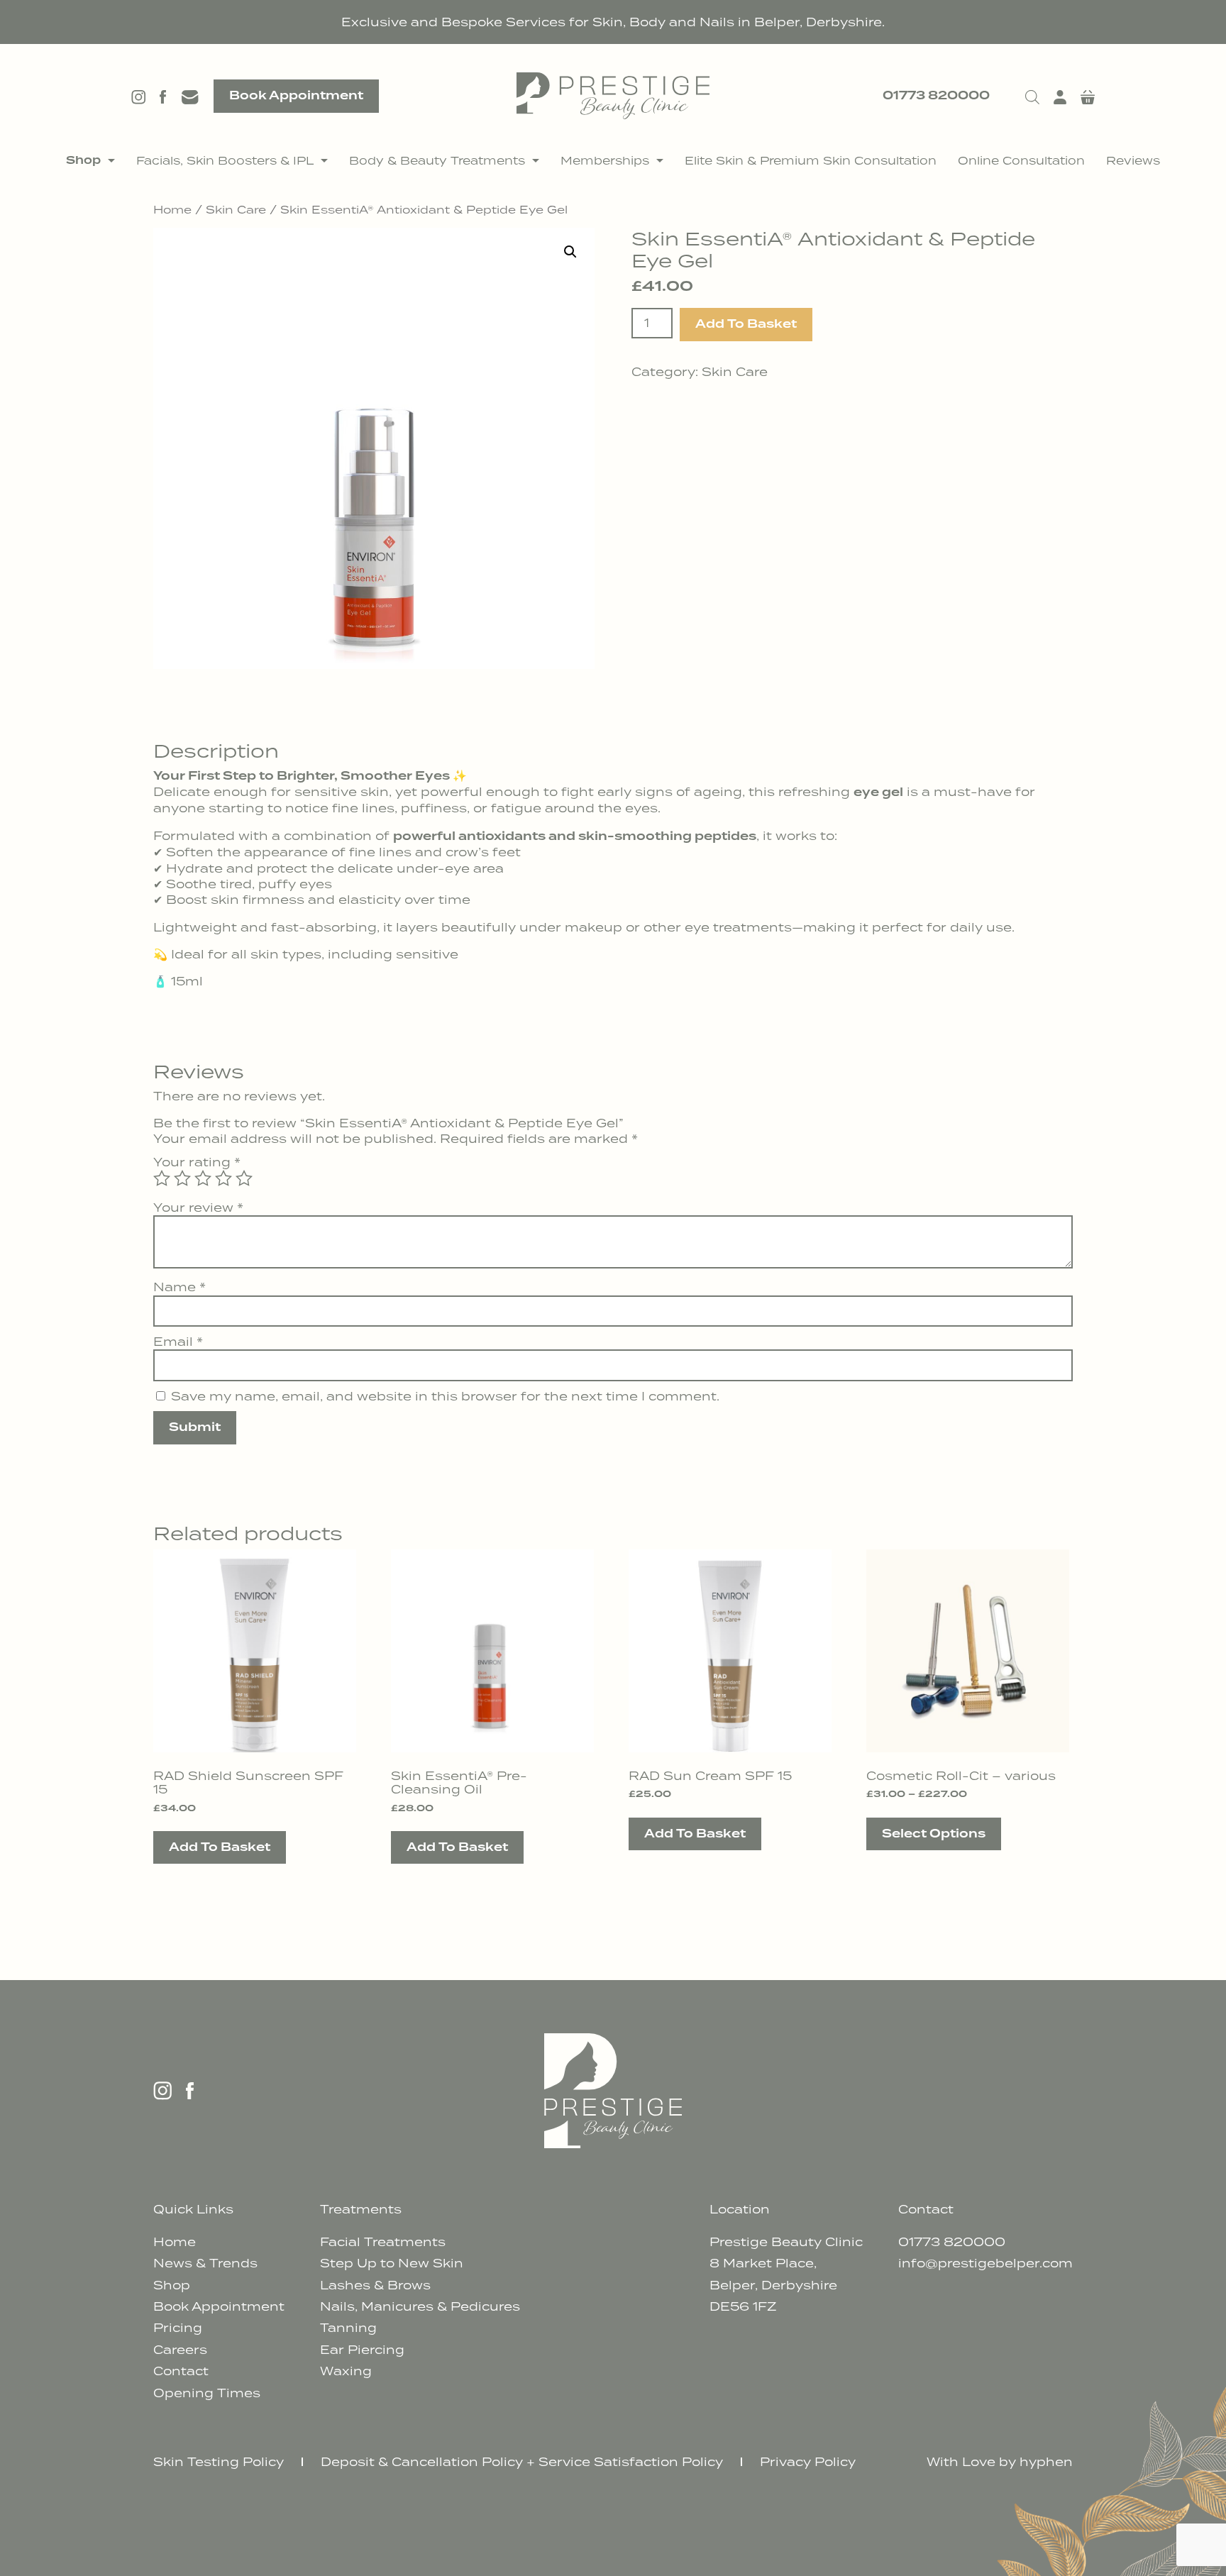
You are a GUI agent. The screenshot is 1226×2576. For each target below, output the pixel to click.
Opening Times (207, 2393)
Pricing (178, 2328)
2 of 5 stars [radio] (182, 1178)
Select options (934, 1834)
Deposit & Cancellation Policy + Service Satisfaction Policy (522, 2462)
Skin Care (236, 209)
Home (172, 209)
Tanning (348, 2328)
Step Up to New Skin (392, 2263)
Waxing (346, 2371)
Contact (181, 2371)
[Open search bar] (1032, 96)
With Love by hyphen (1000, 2462)
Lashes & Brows (375, 2285)
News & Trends (205, 2263)
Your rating (197, 1162)
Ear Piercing (362, 2350)
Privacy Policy (808, 2462)
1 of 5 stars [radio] (162, 1178)
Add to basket (746, 324)
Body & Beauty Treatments (437, 160)
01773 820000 (936, 96)
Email (178, 1342)
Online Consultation (1021, 160)
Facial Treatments (383, 2242)
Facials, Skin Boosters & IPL (225, 160)
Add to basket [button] (220, 1847)
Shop (83, 160)
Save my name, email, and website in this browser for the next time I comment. (445, 1396)
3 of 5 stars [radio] (203, 1178)
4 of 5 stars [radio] (223, 1178)
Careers (180, 2350)
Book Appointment (296, 96)
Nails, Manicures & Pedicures (420, 2306)
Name (180, 1287)
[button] (570, 252)
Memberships (605, 160)
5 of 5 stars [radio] (244, 1178)
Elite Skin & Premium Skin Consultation (811, 160)
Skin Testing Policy (219, 2462)
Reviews (1133, 160)
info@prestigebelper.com (985, 2263)
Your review (198, 1207)
